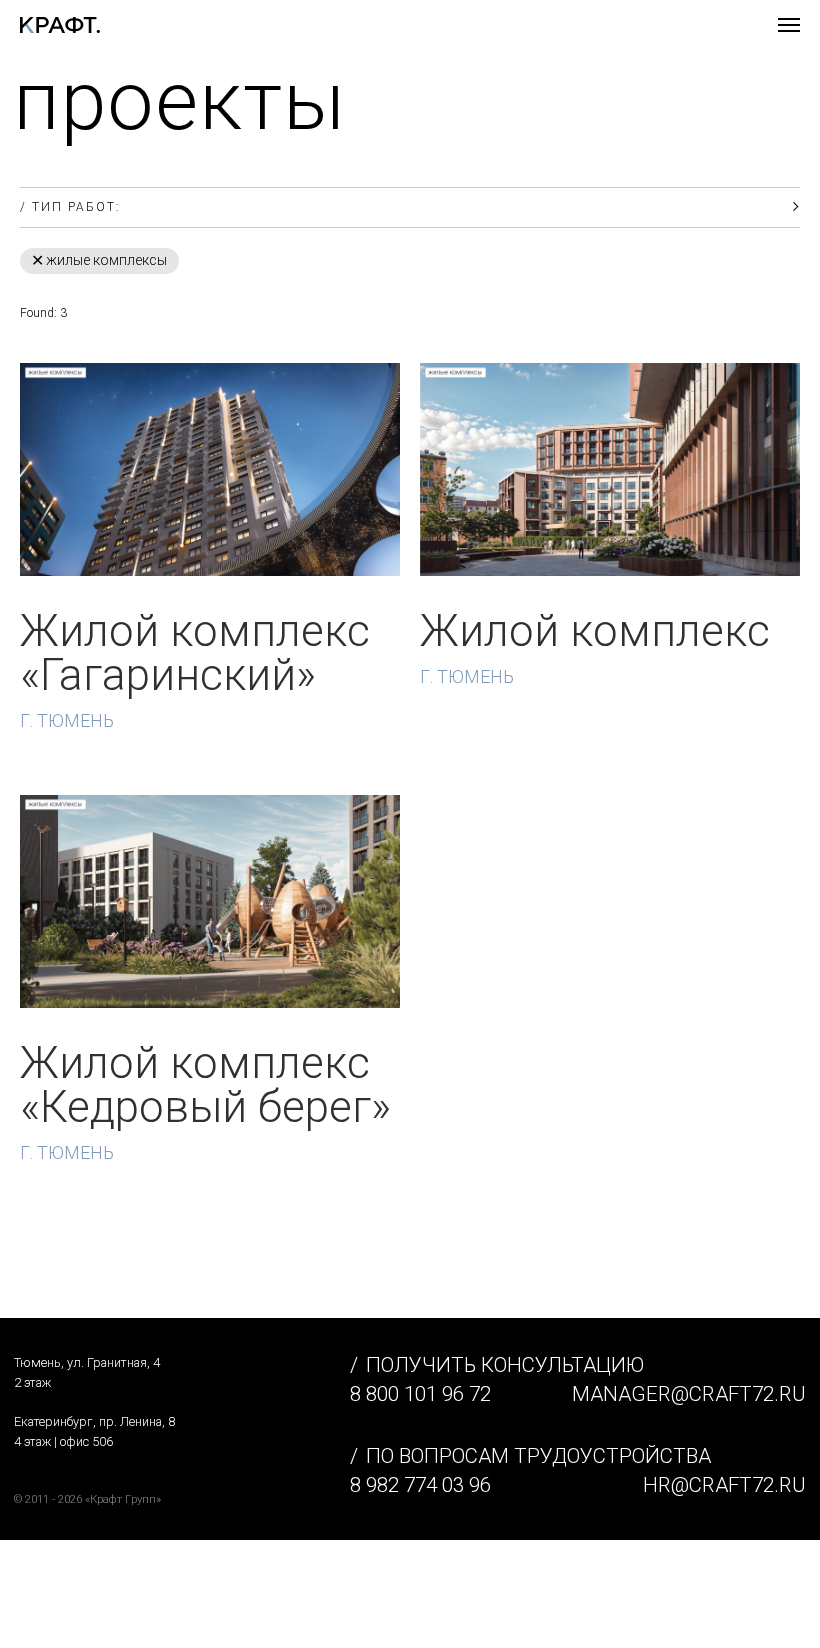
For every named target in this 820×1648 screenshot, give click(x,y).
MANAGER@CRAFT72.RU (689, 1394)
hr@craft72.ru (724, 1485)
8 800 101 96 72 (420, 1394)
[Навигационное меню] (789, 25)
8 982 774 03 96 (420, 1485)
